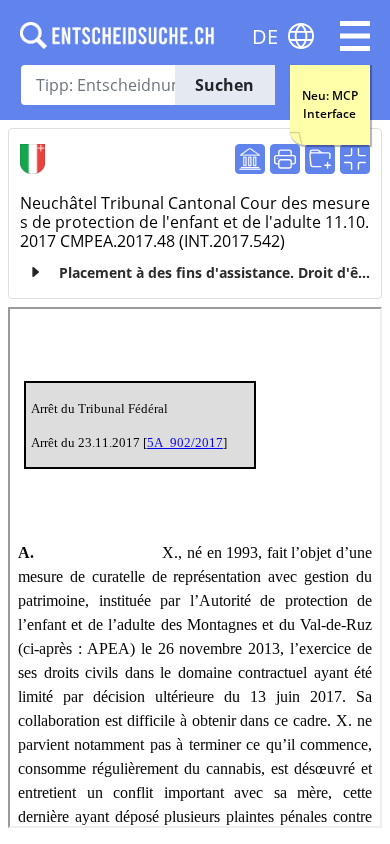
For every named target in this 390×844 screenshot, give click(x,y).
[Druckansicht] (285, 159)
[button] (355, 36)
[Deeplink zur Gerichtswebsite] (250, 159)
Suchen (224, 85)
